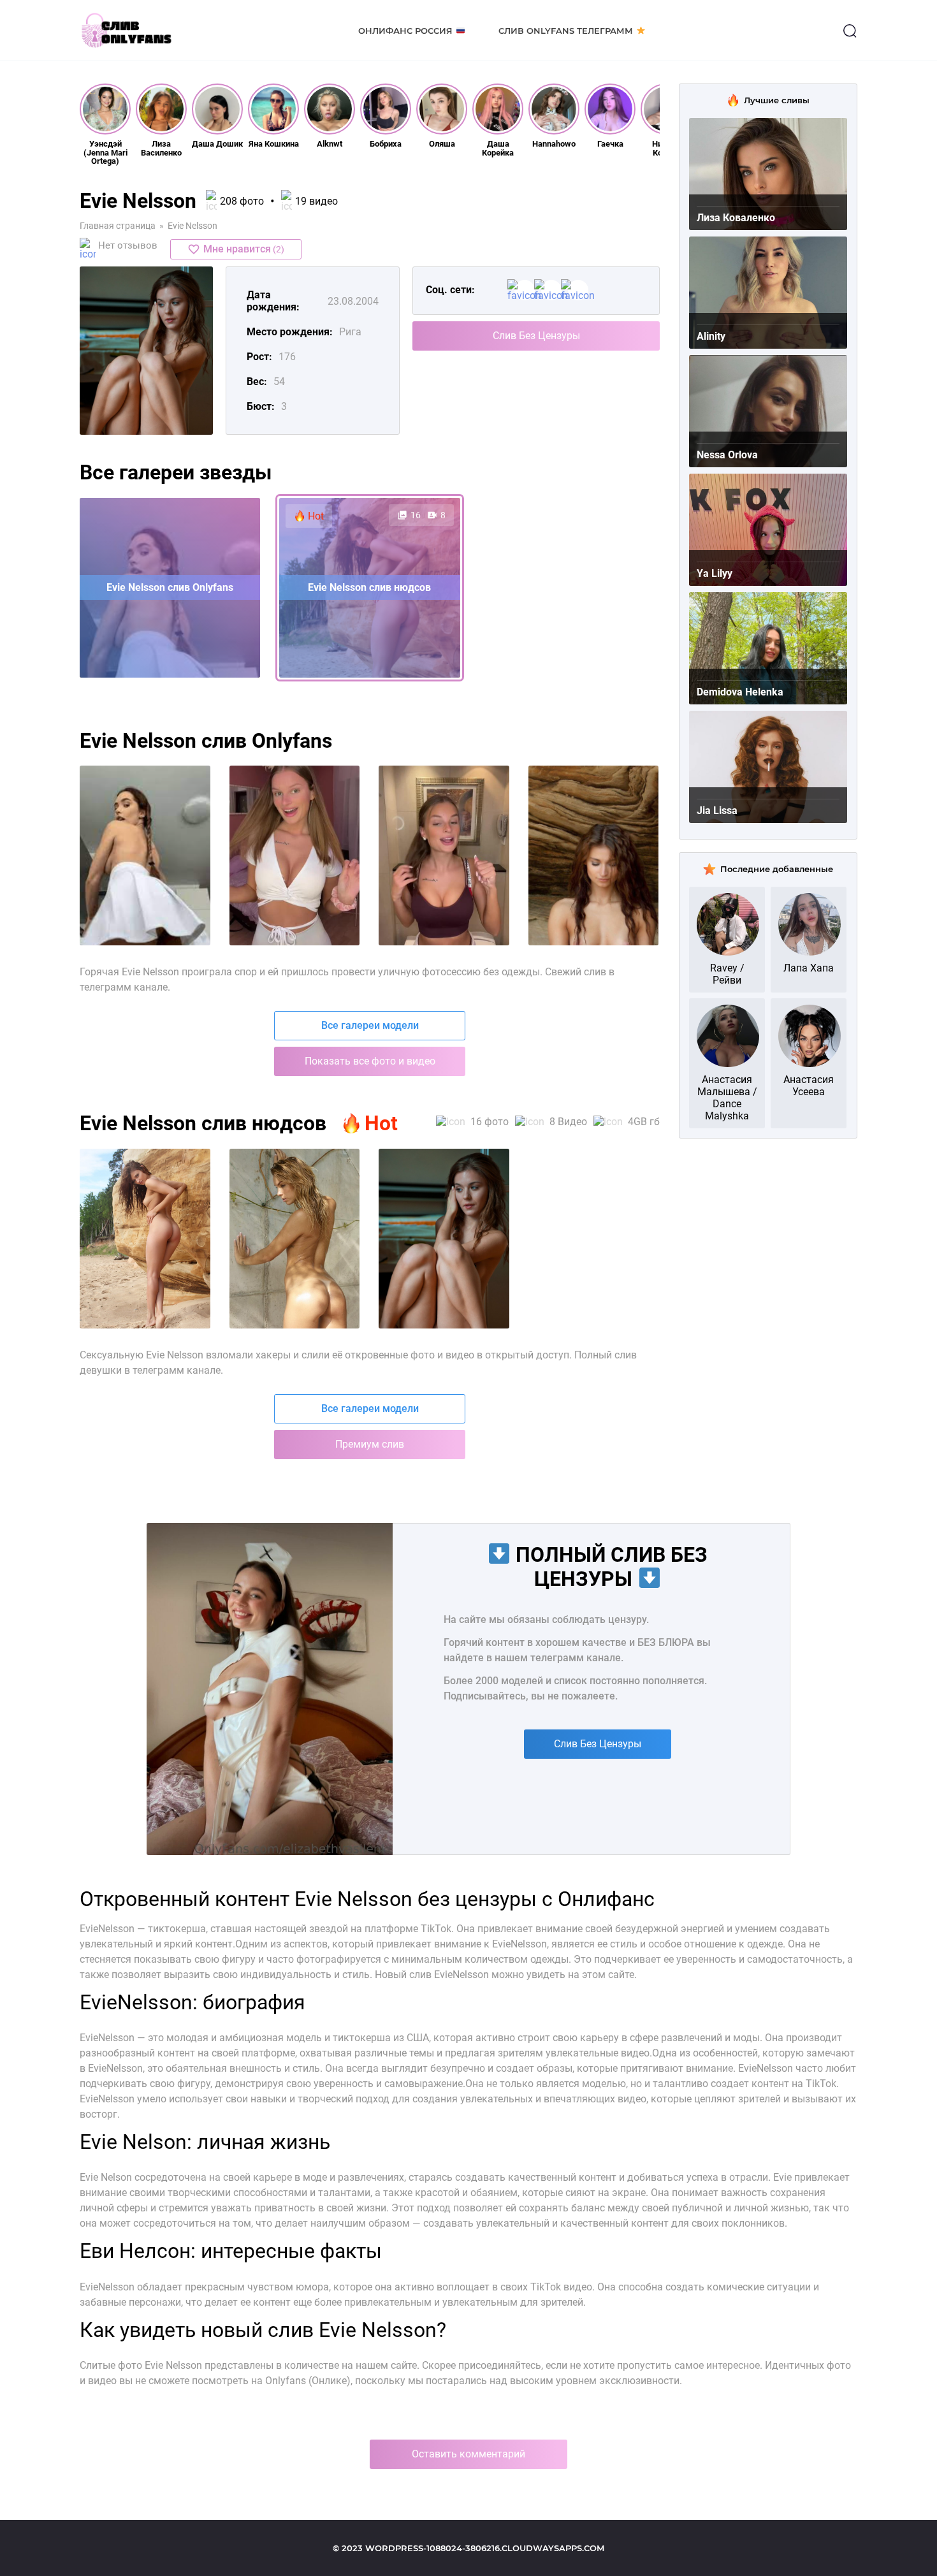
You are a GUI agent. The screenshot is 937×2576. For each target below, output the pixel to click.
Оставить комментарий (468, 2454)
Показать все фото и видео (370, 1061)
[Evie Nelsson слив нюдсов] (444, 1239)
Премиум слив (370, 1444)
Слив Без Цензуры (536, 336)
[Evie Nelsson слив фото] (145, 1239)
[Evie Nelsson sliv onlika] (444, 855)
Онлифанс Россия (405, 31)
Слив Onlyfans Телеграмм (566, 31)
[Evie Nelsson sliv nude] (594, 855)
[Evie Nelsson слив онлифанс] (295, 1239)
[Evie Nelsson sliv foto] (145, 855)
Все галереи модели (370, 1025)
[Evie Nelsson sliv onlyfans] (295, 855)
